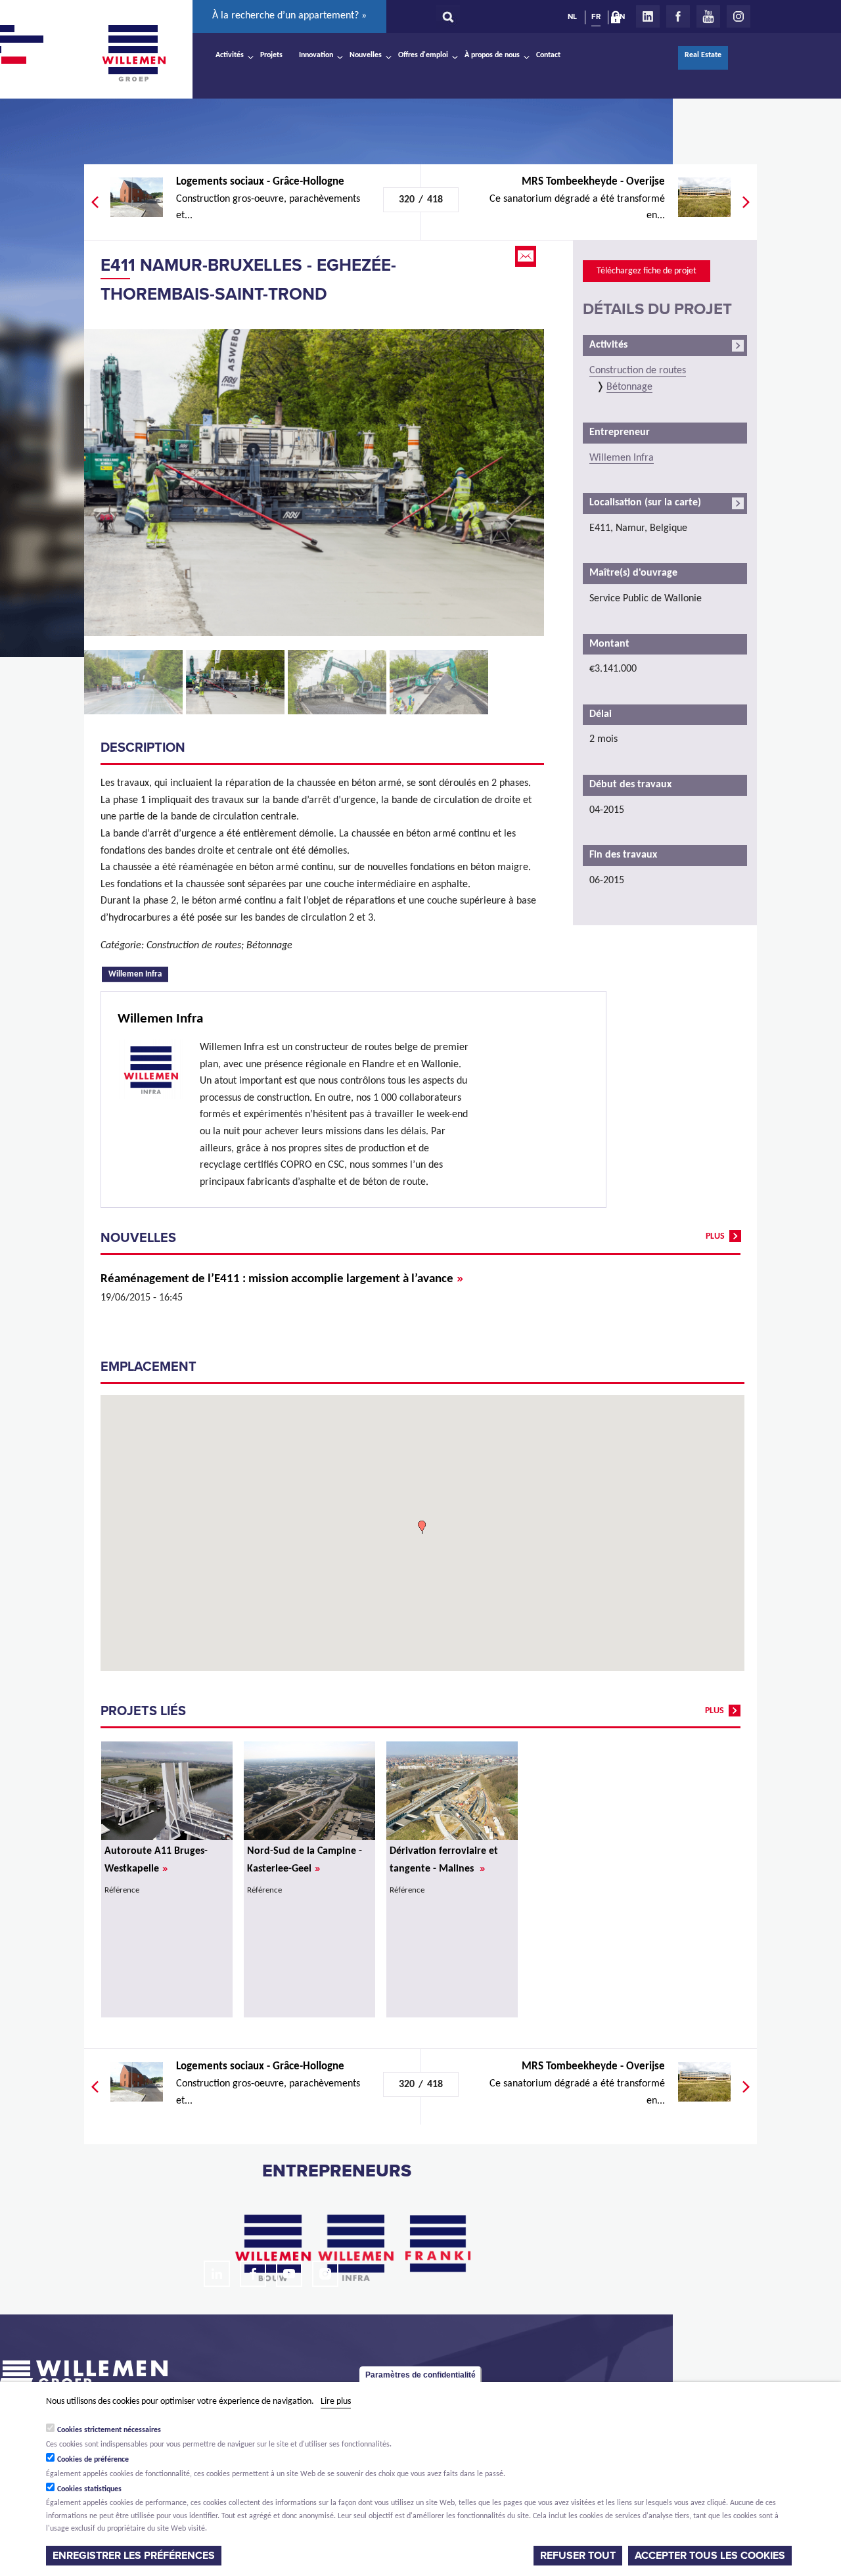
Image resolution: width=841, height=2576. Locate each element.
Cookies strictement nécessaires (109, 2430)
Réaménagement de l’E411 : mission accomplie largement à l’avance (282, 1279)
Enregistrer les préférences (134, 2556)
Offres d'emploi (423, 55)
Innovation (316, 55)
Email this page (527, 256)
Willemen (133, 53)
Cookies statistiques (89, 2489)
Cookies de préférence (93, 2460)
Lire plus (336, 2402)
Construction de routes (638, 371)
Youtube (708, 16)
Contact (548, 55)
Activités (230, 55)
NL (572, 16)
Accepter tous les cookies (710, 2556)
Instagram (739, 16)
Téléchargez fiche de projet (647, 271)
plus (715, 1236)
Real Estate (703, 55)
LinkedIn (648, 16)
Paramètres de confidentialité (420, 2375)
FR (596, 16)
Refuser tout (578, 2556)
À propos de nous (492, 55)
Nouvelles (366, 55)
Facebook (678, 16)
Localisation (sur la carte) (645, 503)
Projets (271, 55)
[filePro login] (619, 20)
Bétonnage (629, 387)
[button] (422, 1527)
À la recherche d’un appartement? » (289, 16)
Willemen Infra (138, 973)
